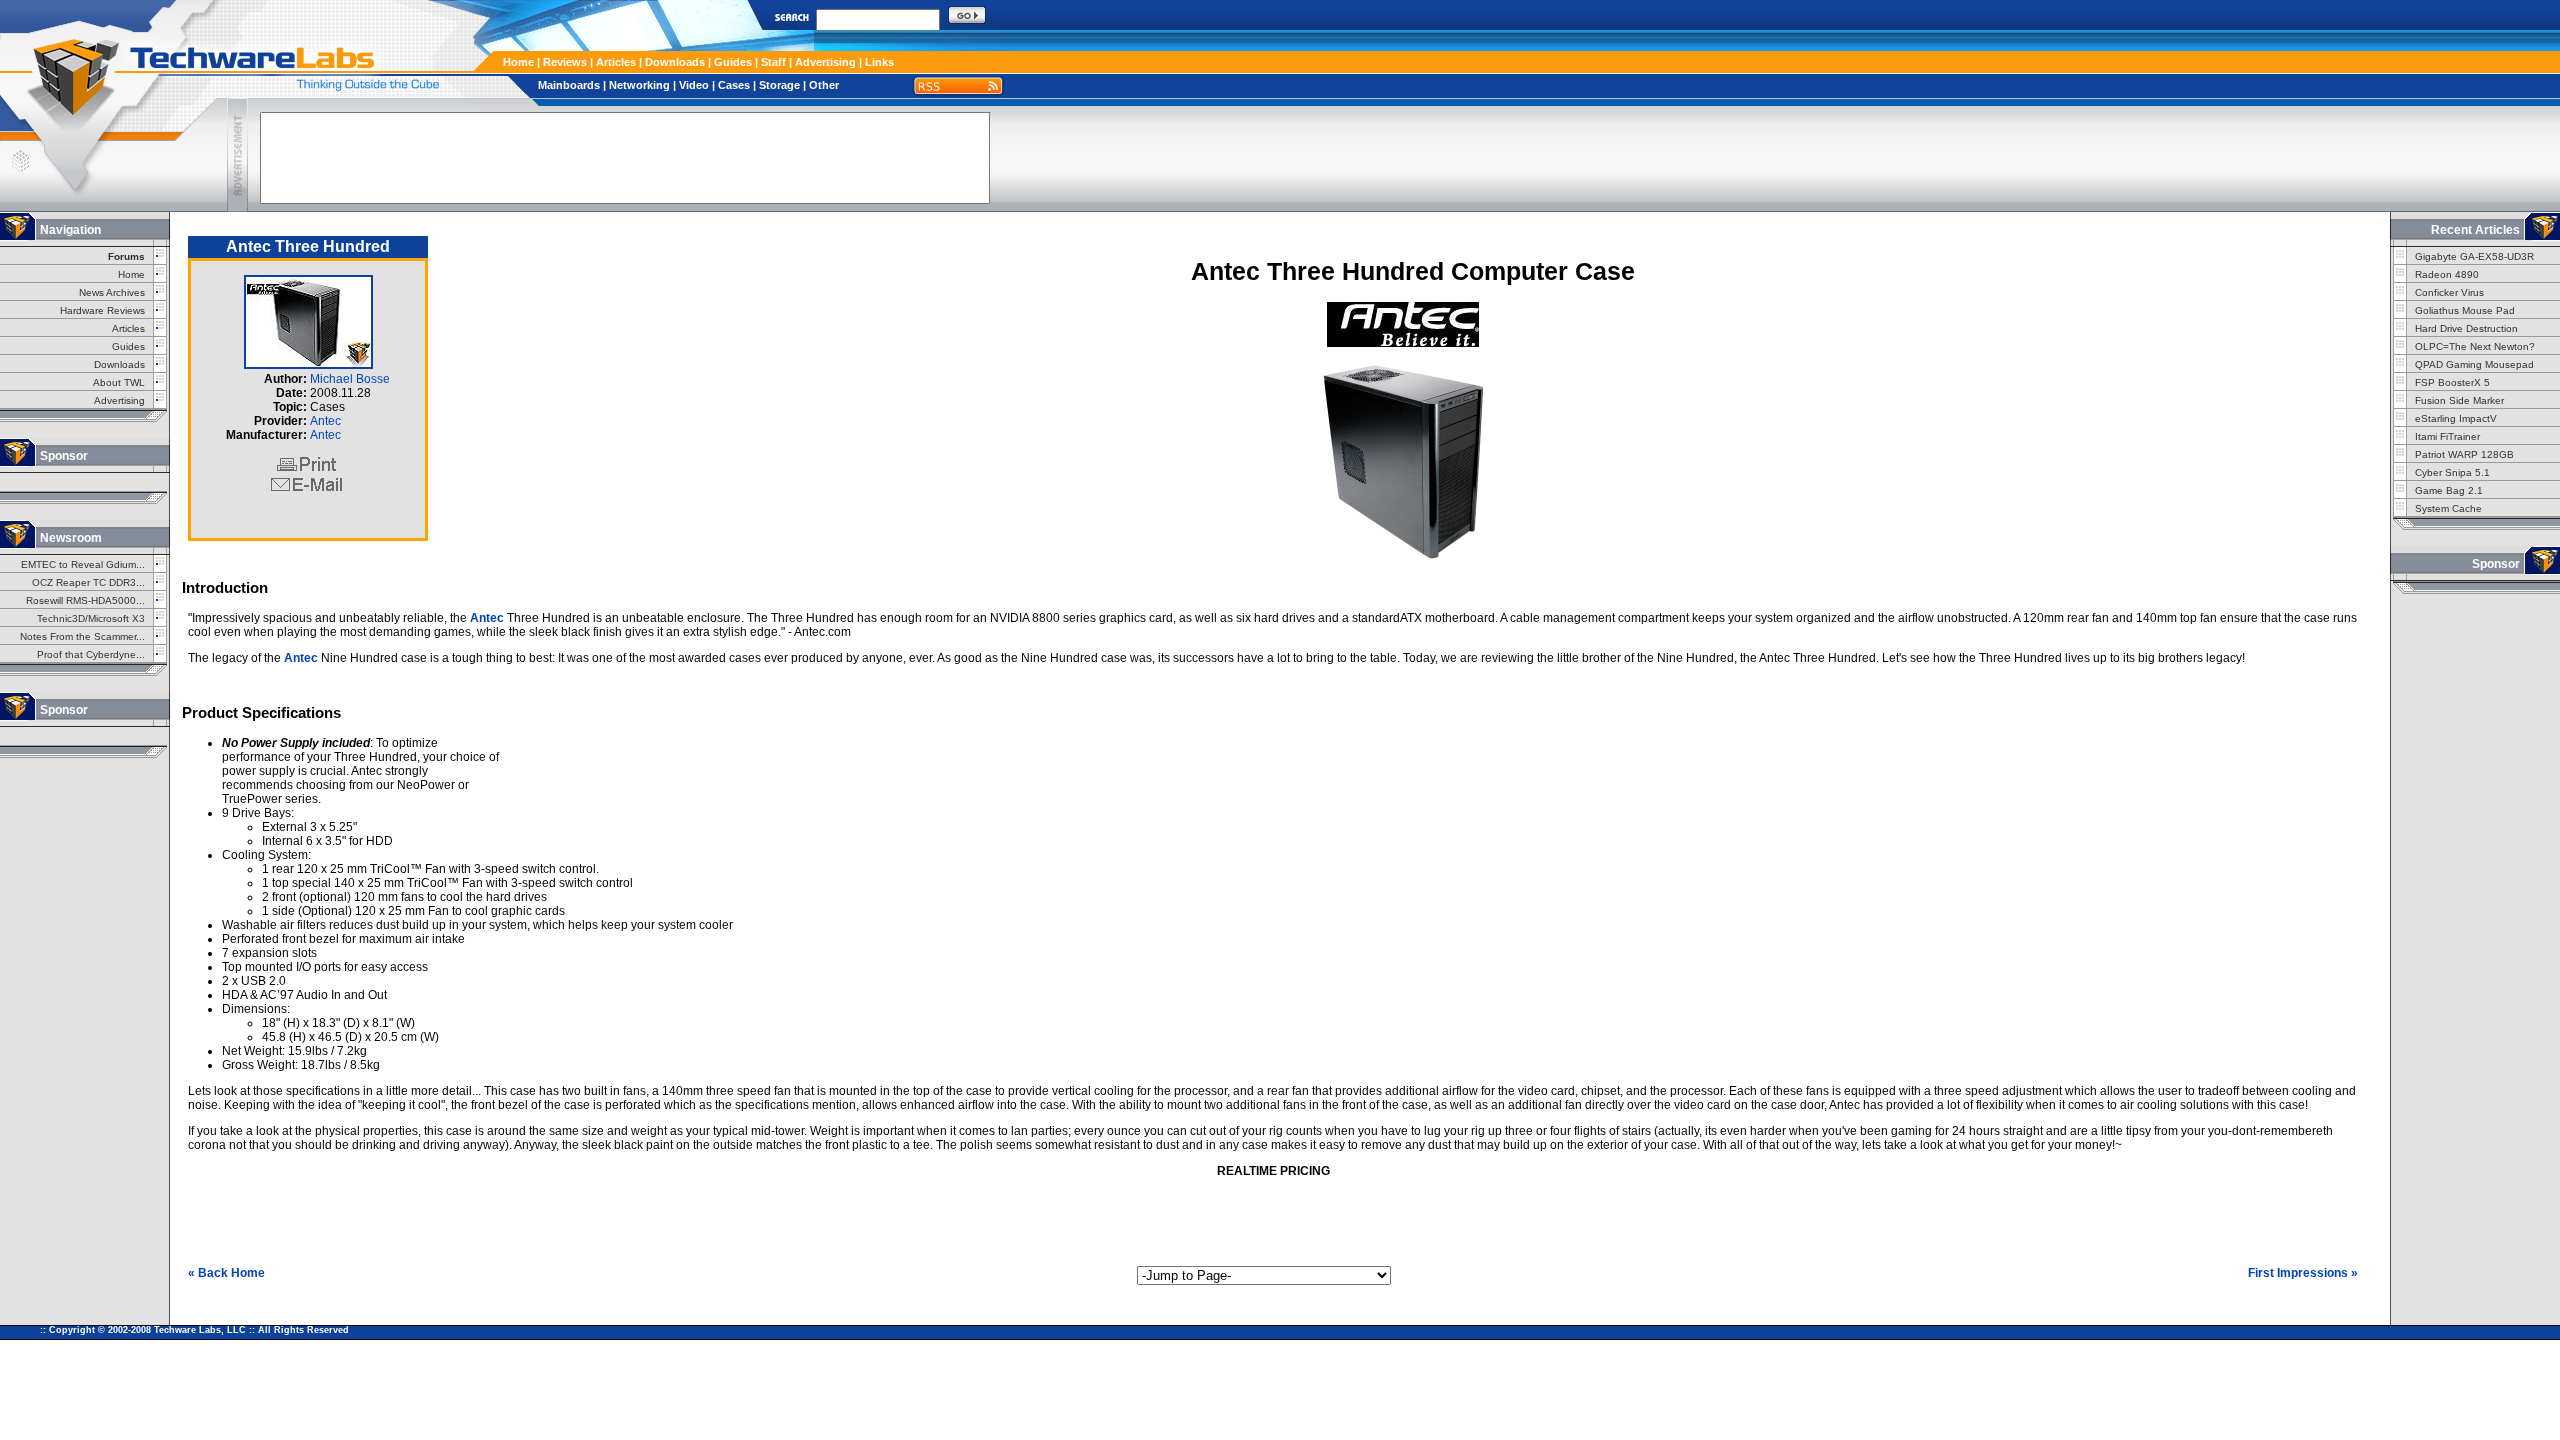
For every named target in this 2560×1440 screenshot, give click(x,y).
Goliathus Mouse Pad (2465, 310)
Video (694, 85)
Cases (734, 85)
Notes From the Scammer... (82, 636)
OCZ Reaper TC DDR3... (88, 582)
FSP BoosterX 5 (2452, 382)
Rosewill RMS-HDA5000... (85, 600)
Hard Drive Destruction (2466, 328)
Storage (779, 85)
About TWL (119, 382)
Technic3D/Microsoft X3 (91, 618)
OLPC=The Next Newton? (2475, 346)
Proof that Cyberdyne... (91, 654)
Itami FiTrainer (2447, 436)
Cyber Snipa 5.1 (2452, 472)
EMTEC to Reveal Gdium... (83, 564)
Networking (639, 85)
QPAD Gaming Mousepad (2474, 364)
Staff (773, 62)
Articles (616, 62)
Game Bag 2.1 (2449, 490)
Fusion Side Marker (2459, 400)
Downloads (675, 62)
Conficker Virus (2449, 292)
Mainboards (569, 85)
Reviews (565, 62)
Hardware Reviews (102, 310)
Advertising (825, 62)
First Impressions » (2303, 1273)
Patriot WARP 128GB (2464, 454)
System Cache (2448, 508)
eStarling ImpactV (2456, 418)
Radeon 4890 (2447, 274)
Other (824, 85)
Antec (325, 421)
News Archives (112, 292)
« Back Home (226, 1273)
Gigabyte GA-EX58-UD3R (2474, 256)
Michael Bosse (350, 379)
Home (518, 62)
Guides (733, 62)
